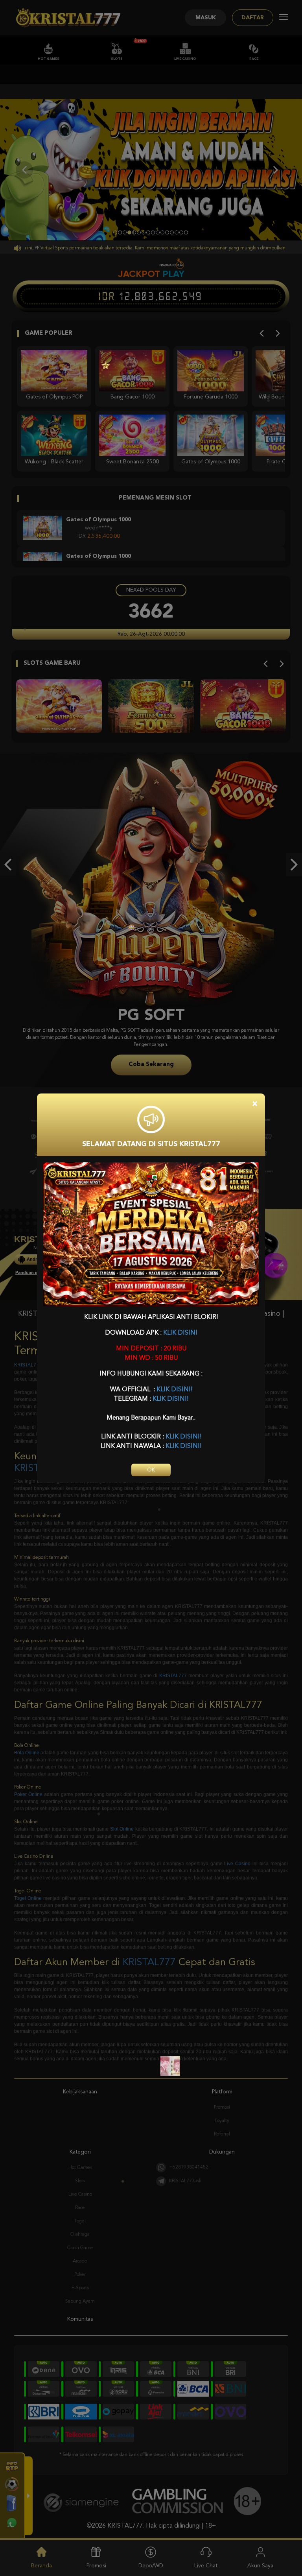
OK (151, 1470)
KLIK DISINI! (174, 1390)
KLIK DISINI (180, 1333)
